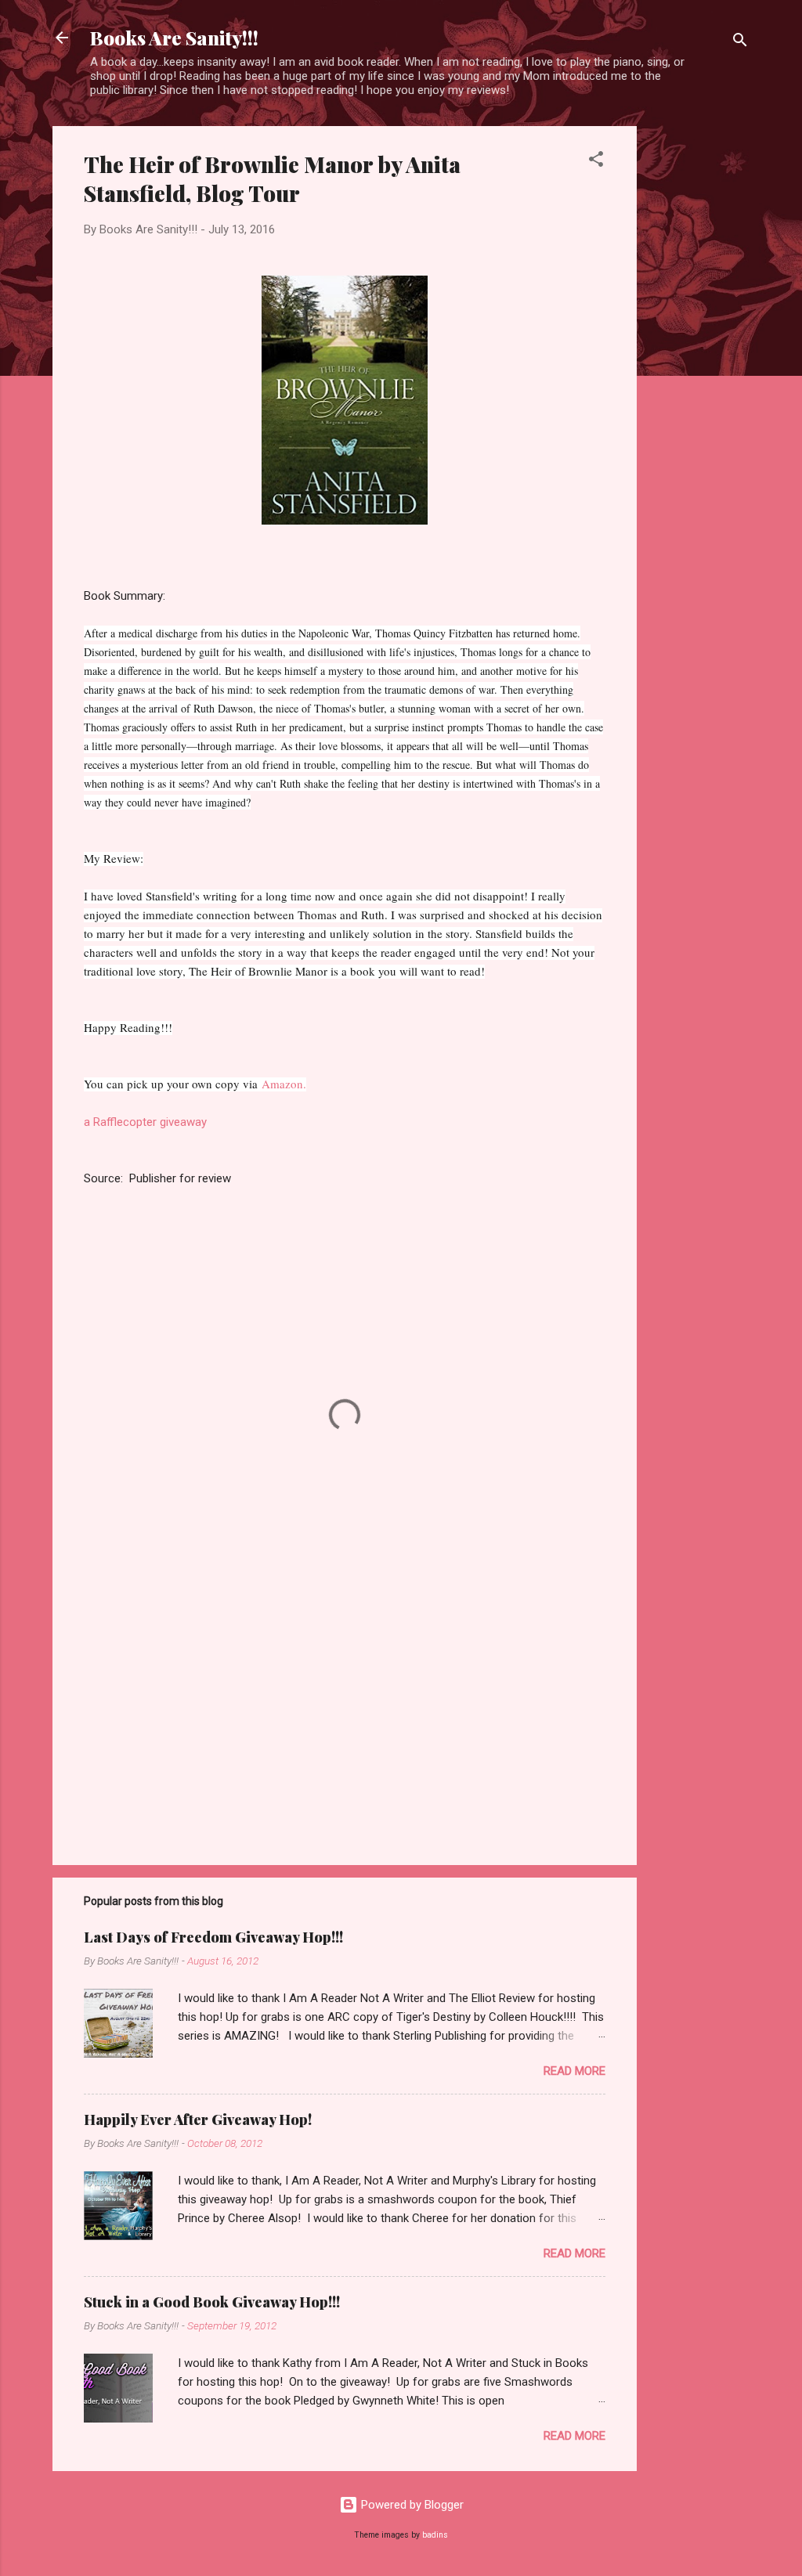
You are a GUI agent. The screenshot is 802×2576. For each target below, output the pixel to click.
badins (435, 2535)
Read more (574, 2071)
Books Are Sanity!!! (174, 38)
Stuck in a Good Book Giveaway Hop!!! (212, 2302)
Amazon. (284, 1084)
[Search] (740, 43)
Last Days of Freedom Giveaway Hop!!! (213, 1937)
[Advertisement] (699, 361)
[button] (596, 162)
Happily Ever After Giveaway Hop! (198, 2120)
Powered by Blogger (411, 2505)
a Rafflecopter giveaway (145, 1122)
